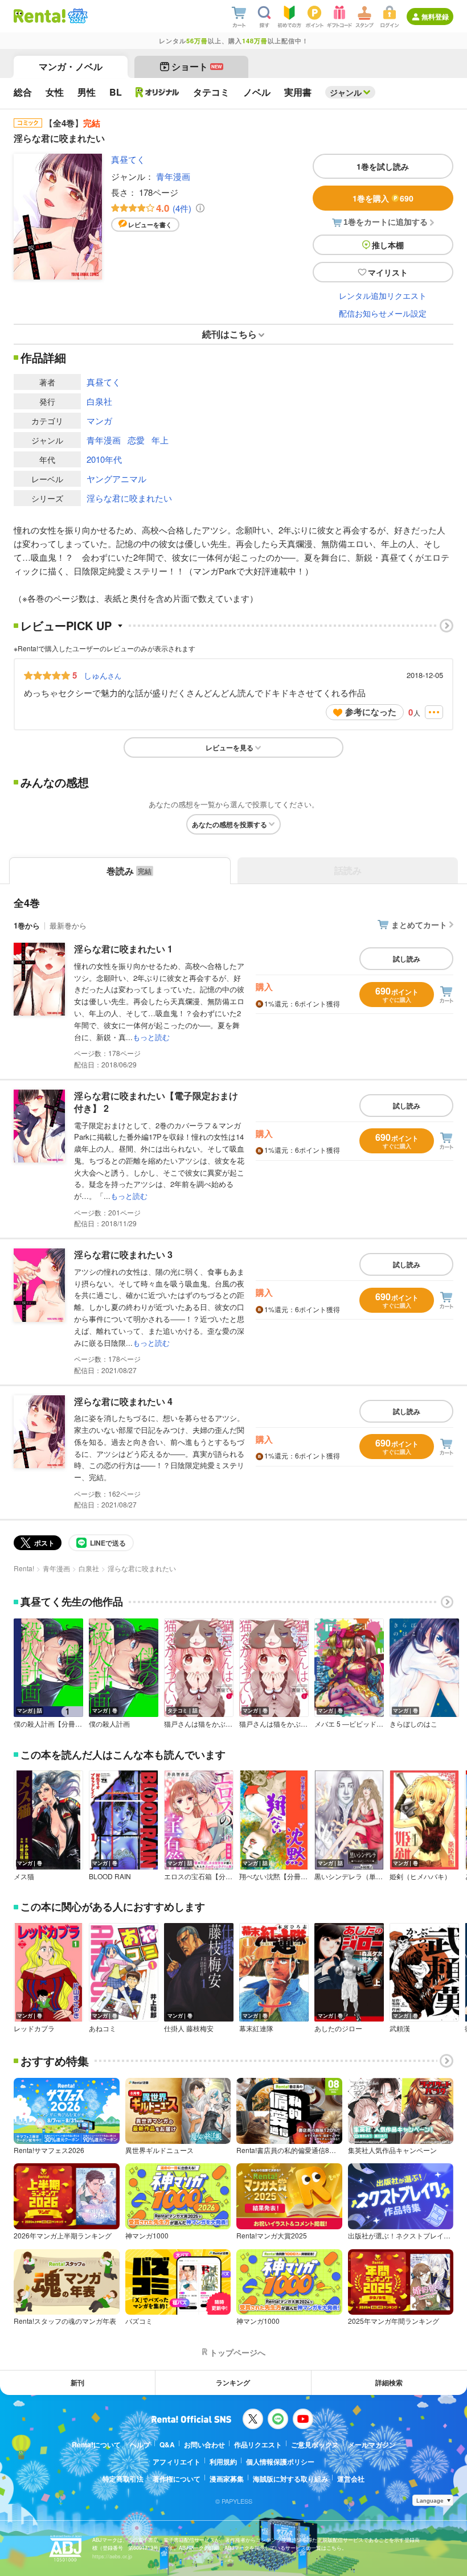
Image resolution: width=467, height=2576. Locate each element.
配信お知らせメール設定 (383, 313)
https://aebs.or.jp (112, 2556)
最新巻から (68, 925)
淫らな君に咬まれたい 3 (123, 1254)
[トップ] (40, 16)
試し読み (407, 959)
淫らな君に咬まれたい (129, 498)
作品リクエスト (258, 2444)
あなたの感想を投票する (230, 824)
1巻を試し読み (383, 166)
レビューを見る (230, 747)
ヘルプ (140, 2444)
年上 (160, 440)
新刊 (77, 2382)
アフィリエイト (177, 2462)
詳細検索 (389, 2382)
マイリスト (388, 272)
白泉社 (99, 401)
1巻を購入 (383, 198)
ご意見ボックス (315, 2444)
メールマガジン (372, 2444)
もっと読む (151, 1037)
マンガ (99, 420)
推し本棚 (388, 245)
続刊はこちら (230, 334)
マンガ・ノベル (71, 66)
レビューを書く (150, 225)
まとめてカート (419, 925)
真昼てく (128, 159)
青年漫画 (173, 176)
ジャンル (346, 92)
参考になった (371, 712)
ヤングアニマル (116, 478)
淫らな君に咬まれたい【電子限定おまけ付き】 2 (156, 1102)
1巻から (27, 925)
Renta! (24, 1568)
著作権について (177, 2479)
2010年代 (104, 459)
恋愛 (136, 440)
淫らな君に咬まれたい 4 (123, 1401)
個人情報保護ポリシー (280, 2462)
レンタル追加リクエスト (383, 295)
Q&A (167, 2444)
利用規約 (223, 2462)
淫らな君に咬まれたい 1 (123, 949)
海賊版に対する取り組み (290, 2479)
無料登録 (435, 17)
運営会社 (351, 2479)
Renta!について (96, 2444)
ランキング (233, 2382)
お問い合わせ (204, 2444)
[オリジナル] (157, 92)
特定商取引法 (123, 2479)
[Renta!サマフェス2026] (77, 16)
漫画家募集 (227, 2479)
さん (103, 675)
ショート (197, 66)
